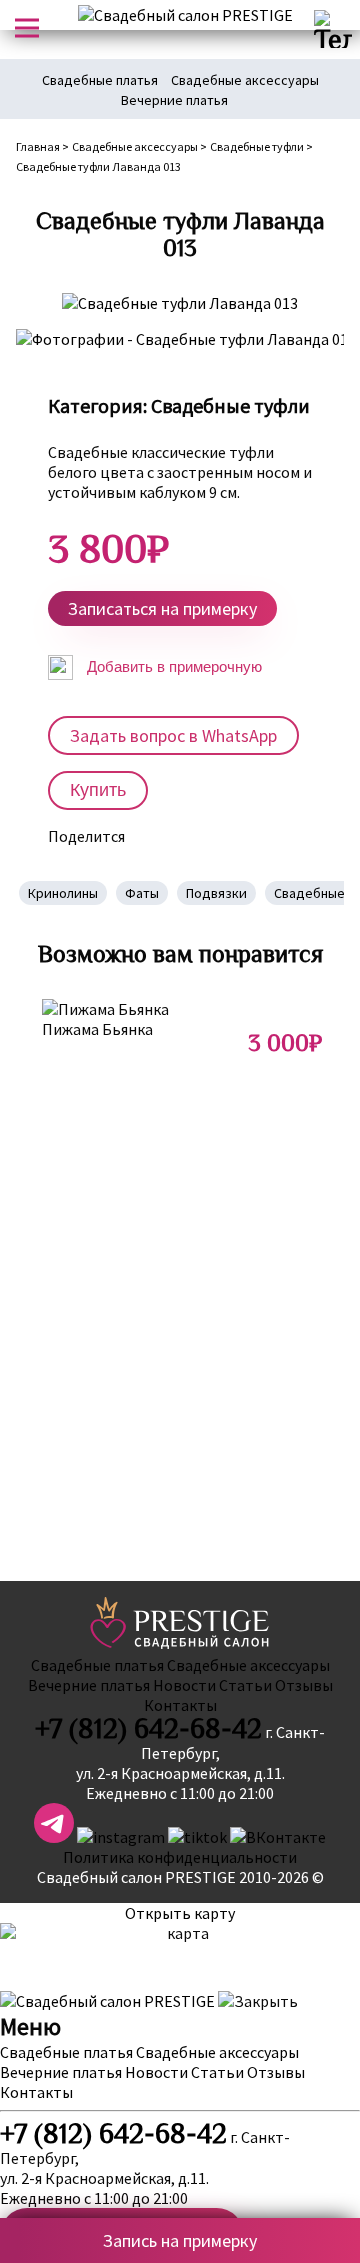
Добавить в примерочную (172, 666)
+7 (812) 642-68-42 (148, 1729)
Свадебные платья (100, 80)
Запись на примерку (180, 2240)
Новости (184, 1685)
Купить (98, 790)
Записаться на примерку (162, 608)
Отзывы (304, 1685)
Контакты (180, 1705)
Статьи (245, 1685)
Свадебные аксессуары (245, 80)
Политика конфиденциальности (180, 1857)
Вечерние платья (174, 100)
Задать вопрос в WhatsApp (173, 735)
